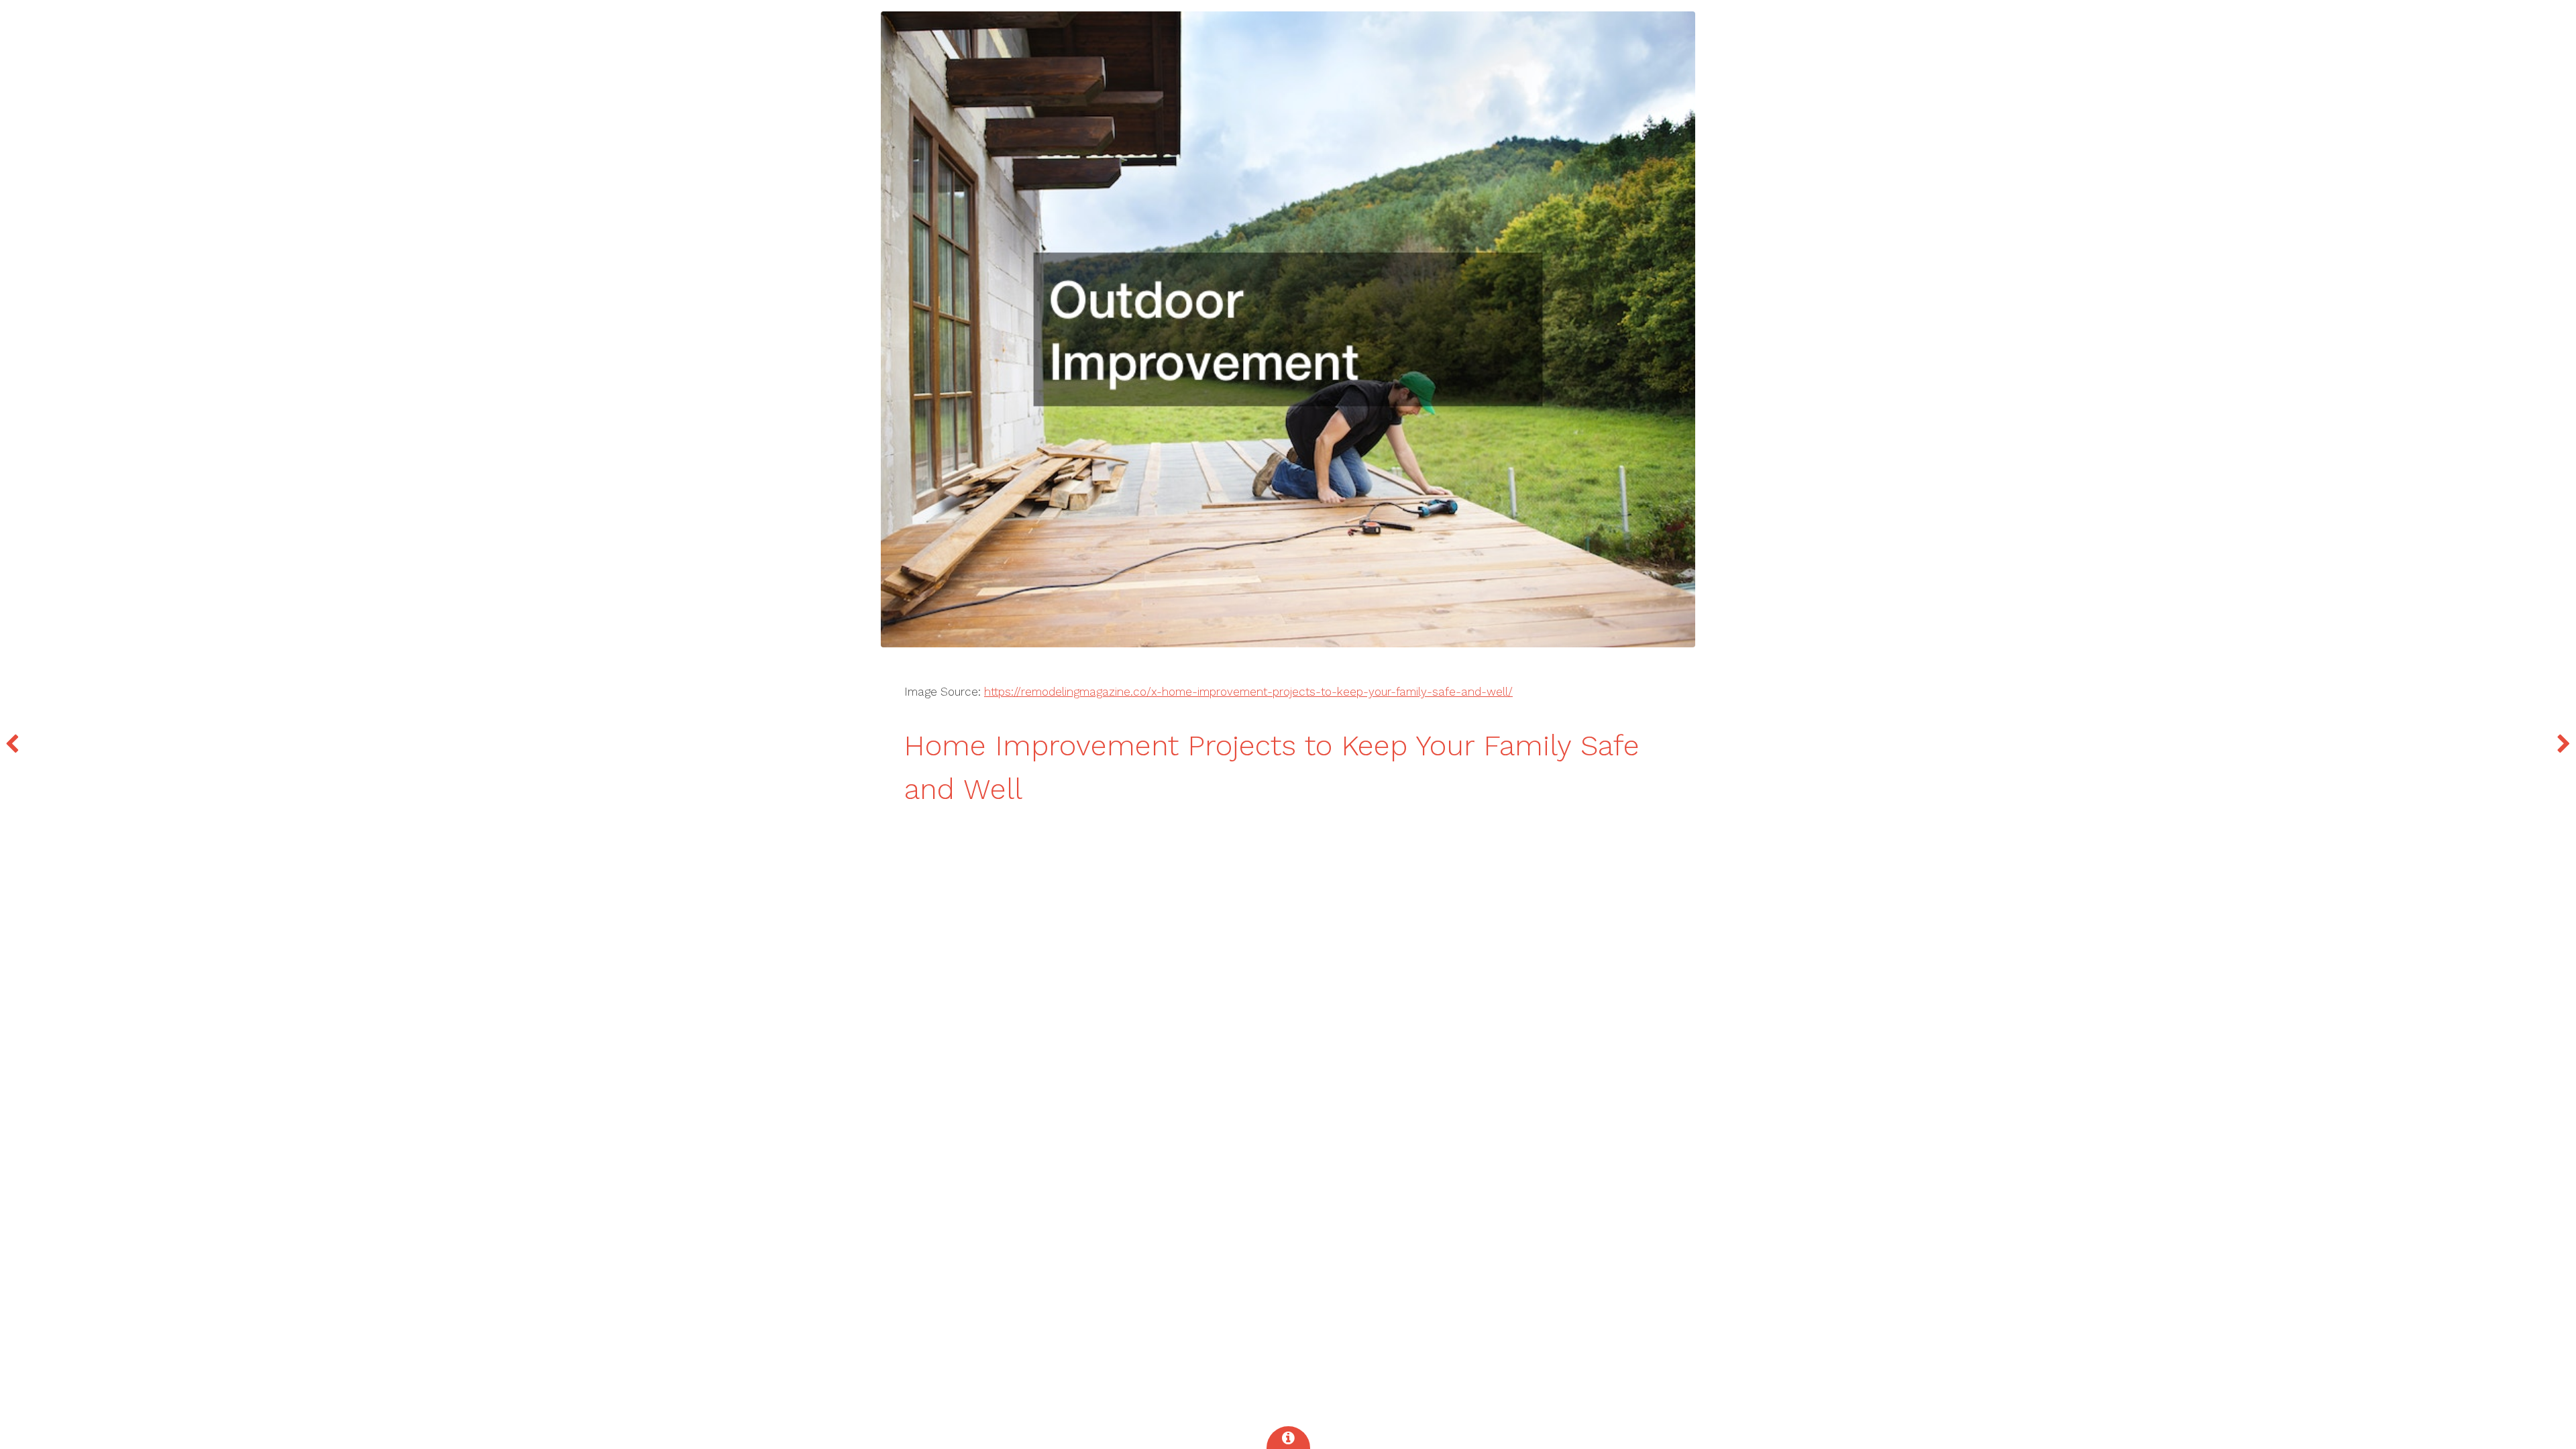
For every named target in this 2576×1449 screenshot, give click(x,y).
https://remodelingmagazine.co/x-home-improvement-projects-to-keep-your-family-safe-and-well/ (1248, 692)
